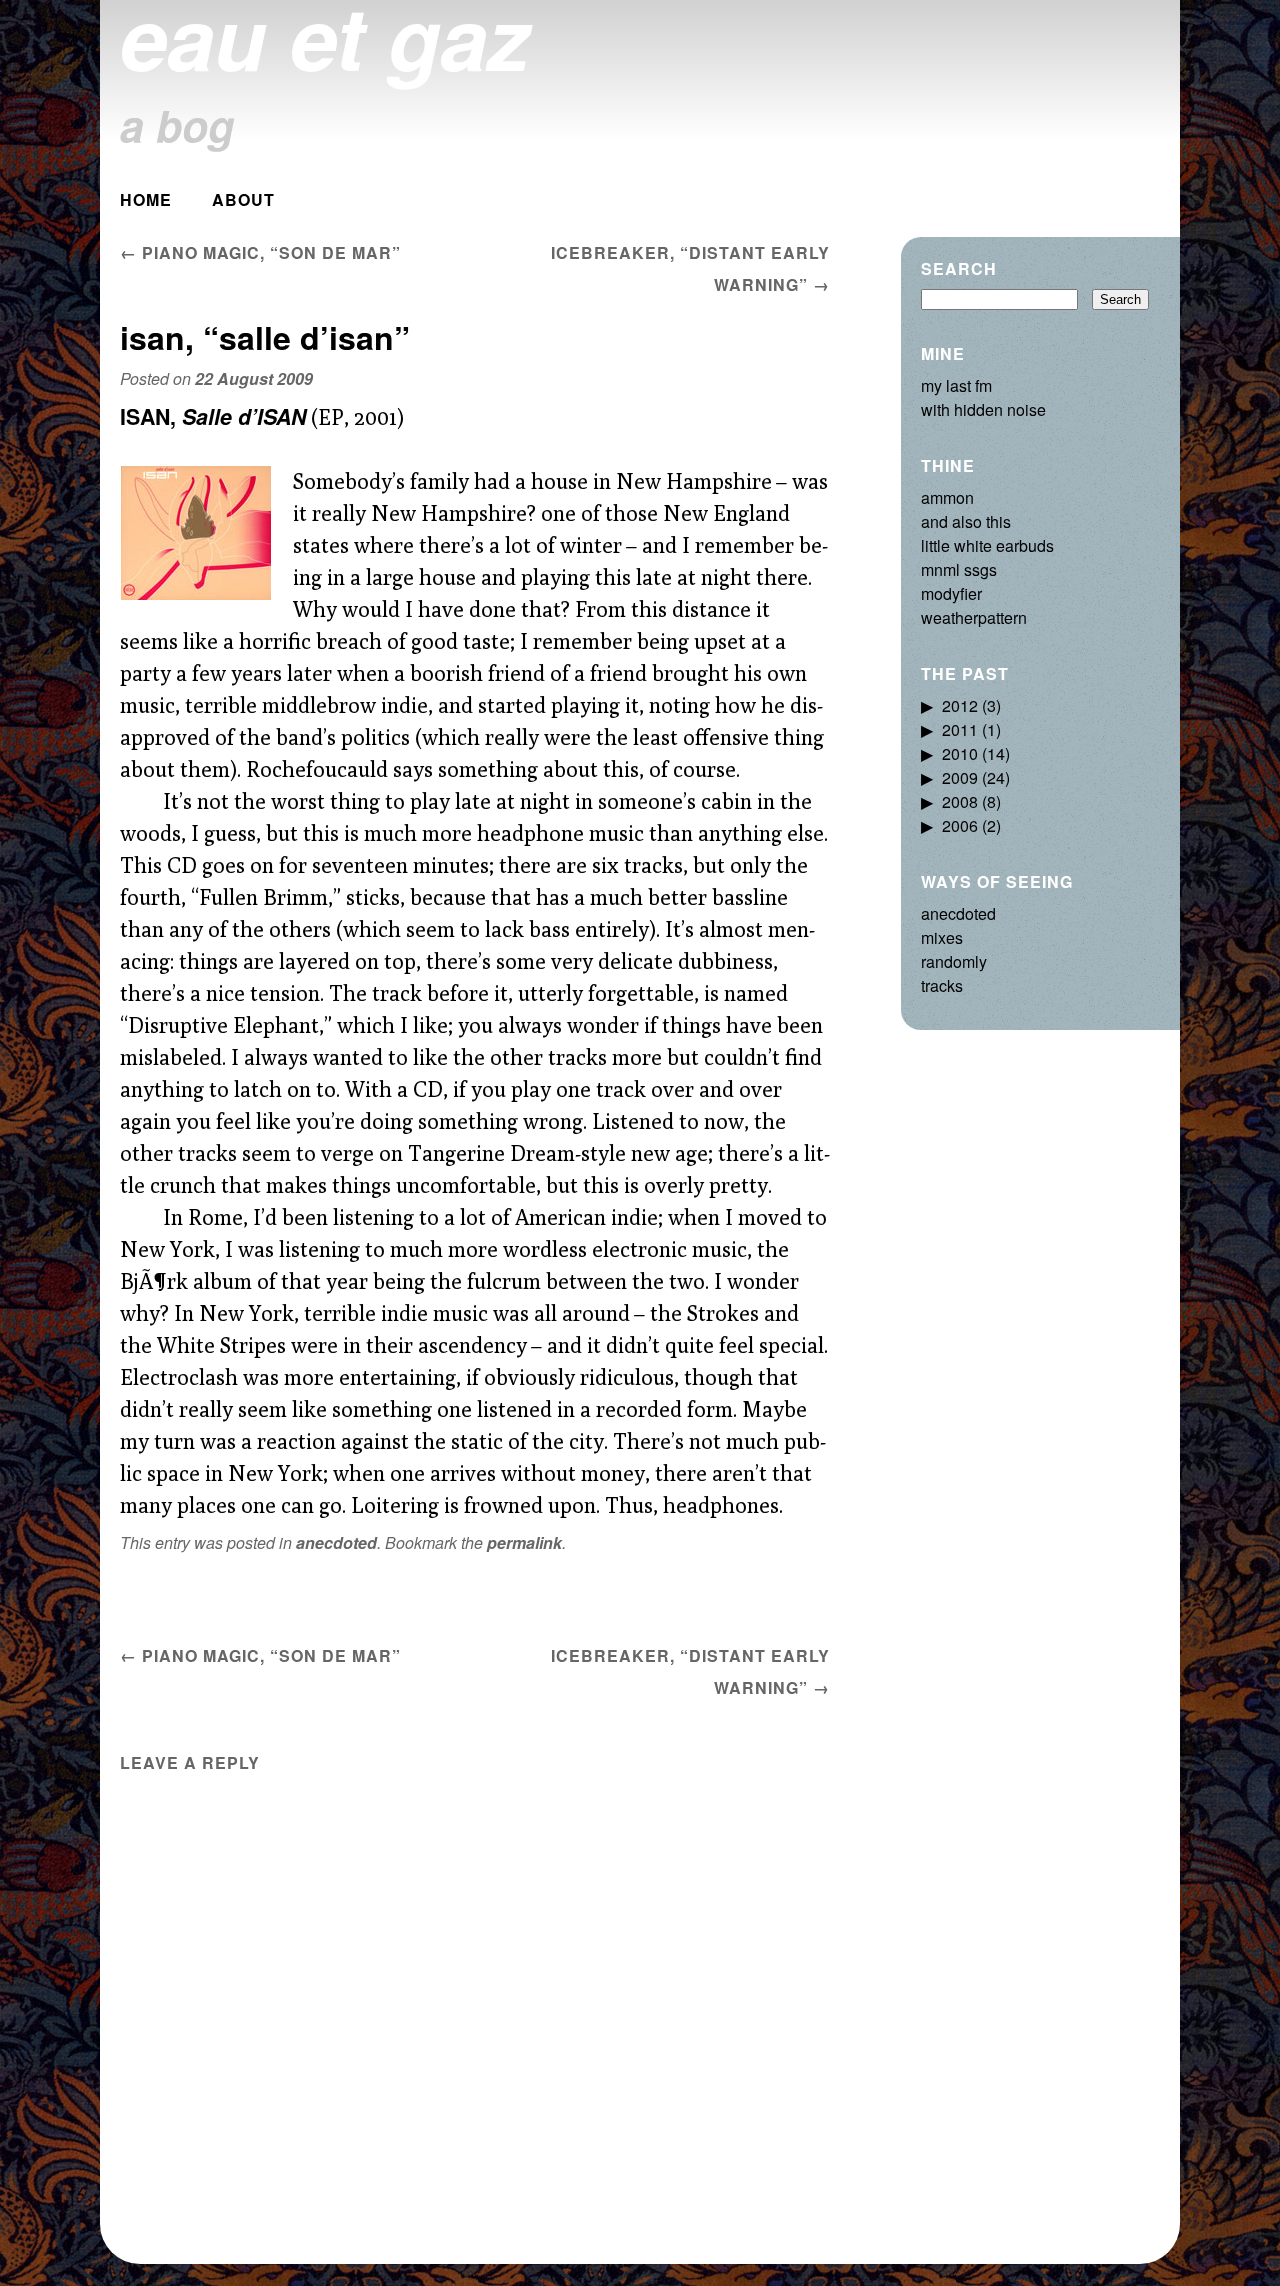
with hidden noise (983, 409)
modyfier (951, 593)
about (243, 199)
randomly (954, 961)
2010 (960, 753)
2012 (960, 705)
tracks (942, 985)
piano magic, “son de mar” (260, 252)
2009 (960, 777)
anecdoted (336, 1542)
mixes (942, 937)
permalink (524, 1542)
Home (146, 199)
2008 (960, 801)
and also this (966, 521)
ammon (947, 497)
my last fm (956, 385)
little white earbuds (987, 545)
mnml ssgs (959, 569)
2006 (960, 825)
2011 (960, 729)
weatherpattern (974, 617)
